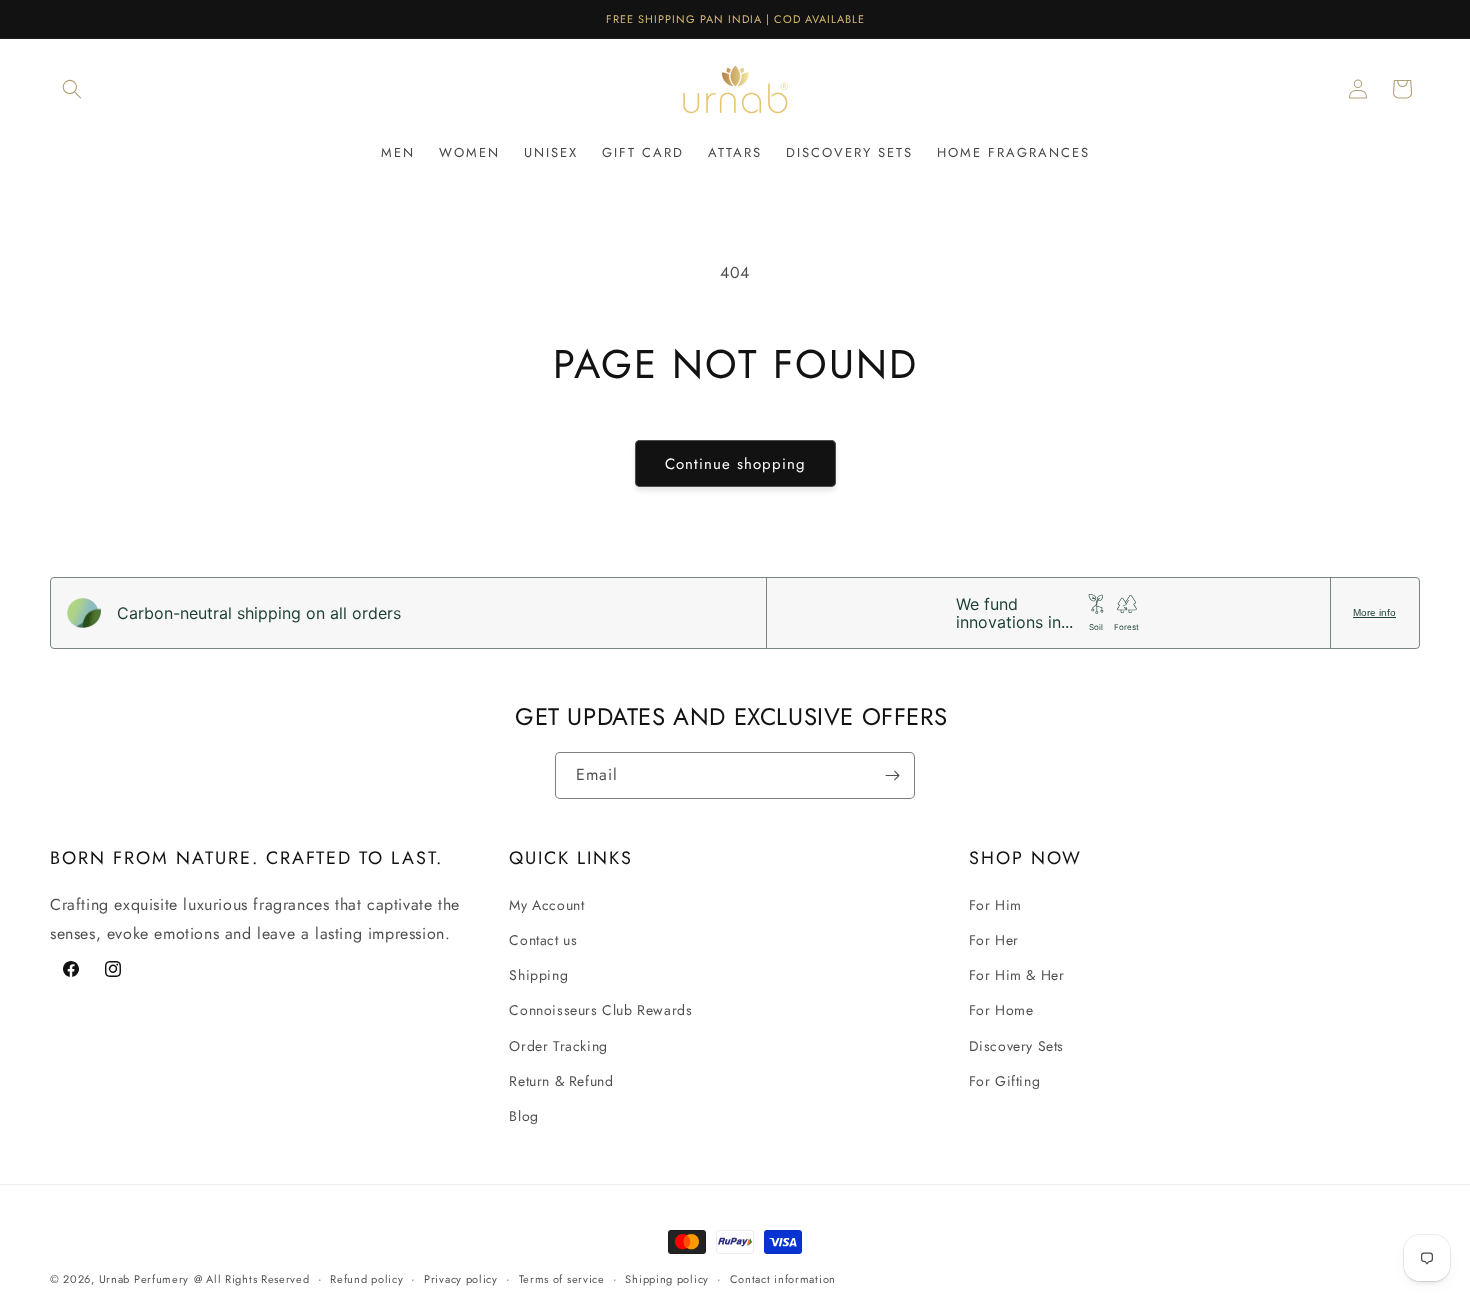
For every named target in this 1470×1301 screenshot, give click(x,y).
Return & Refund (561, 1081)
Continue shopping (735, 464)
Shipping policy (667, 1279)
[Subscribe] (892, 775)
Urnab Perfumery (144, 1279)
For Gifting (1005, 1081)
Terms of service (562, 1279)
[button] (72, 89)
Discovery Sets (1016, 1046)
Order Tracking (558, 1046)
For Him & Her (1017, 975)
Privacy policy (461, 1279)
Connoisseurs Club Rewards (600, 1010)
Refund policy (366, 1279)
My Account (546, 905)
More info (1374, 612)
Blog (523, 1116)
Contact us (543, 940)
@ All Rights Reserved (252, 1279)
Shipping (538, 975)
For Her (994, 940)
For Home (1001, 1010)
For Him (995, 905)
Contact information (783, 1279)
